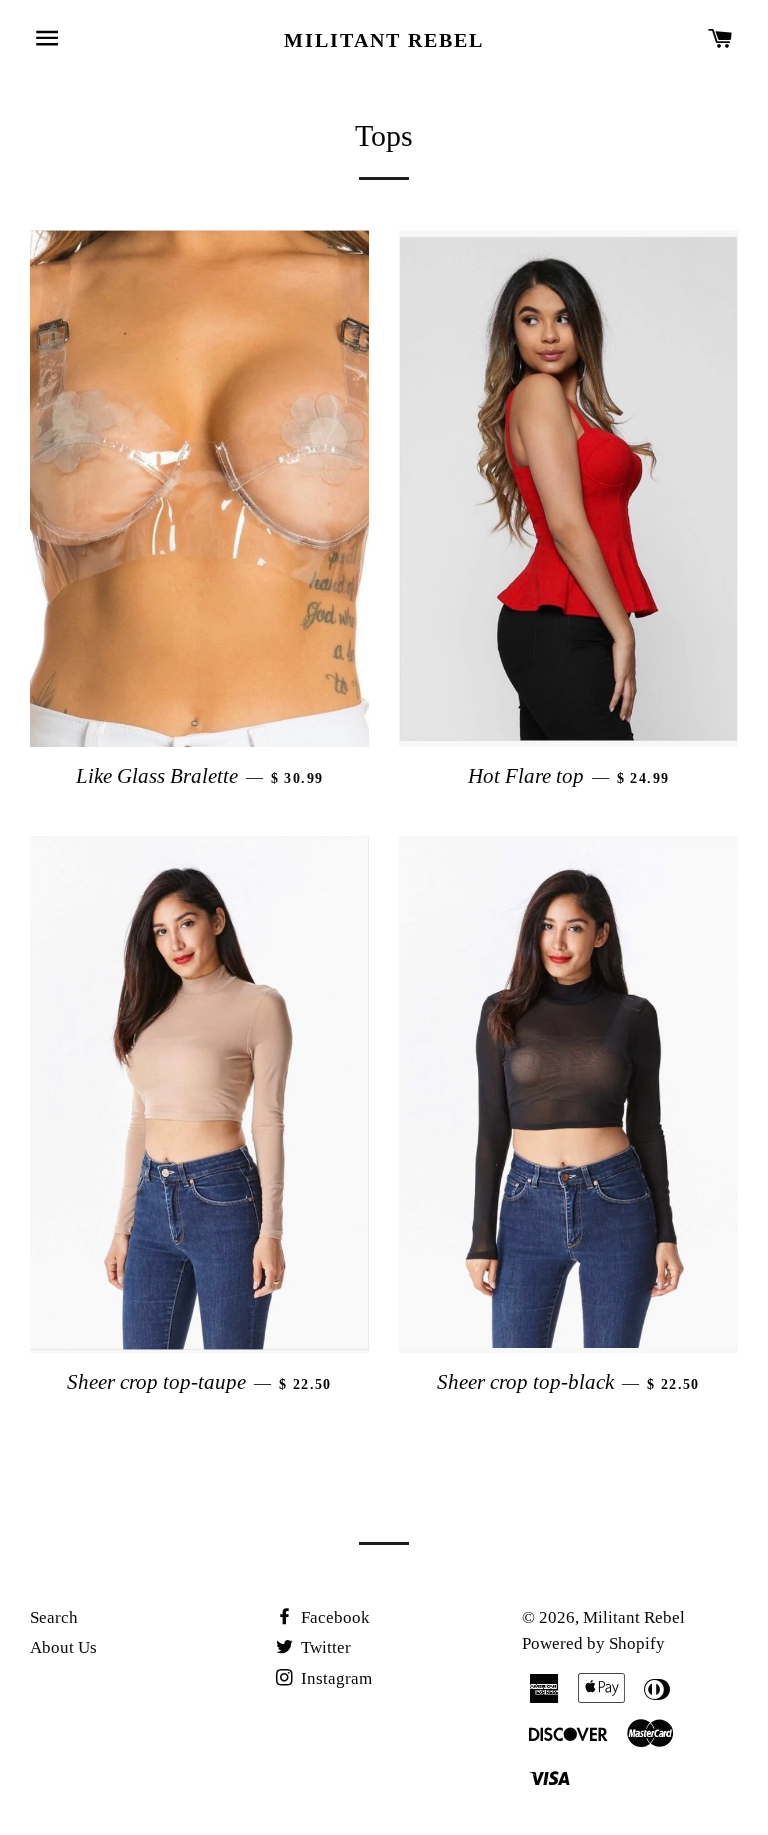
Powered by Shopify (593, 1643)
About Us (63, 1647)
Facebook (333, 1617)
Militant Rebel (384, 40)
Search (54, 1617)
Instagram (334, 1678)
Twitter (324, 1647)
